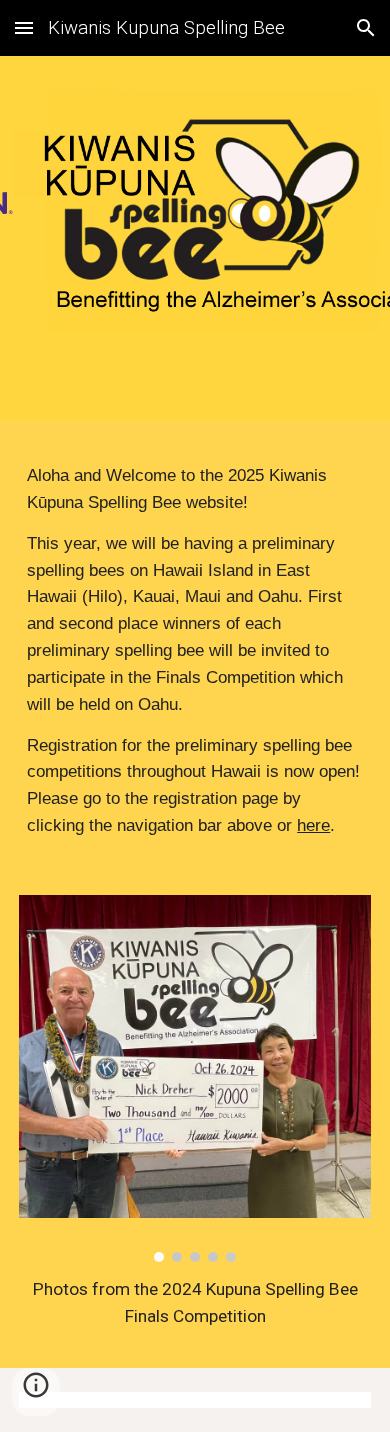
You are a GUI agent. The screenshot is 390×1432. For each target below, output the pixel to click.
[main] (195, 650)
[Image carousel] (195, 1078)
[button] (24, 27)
